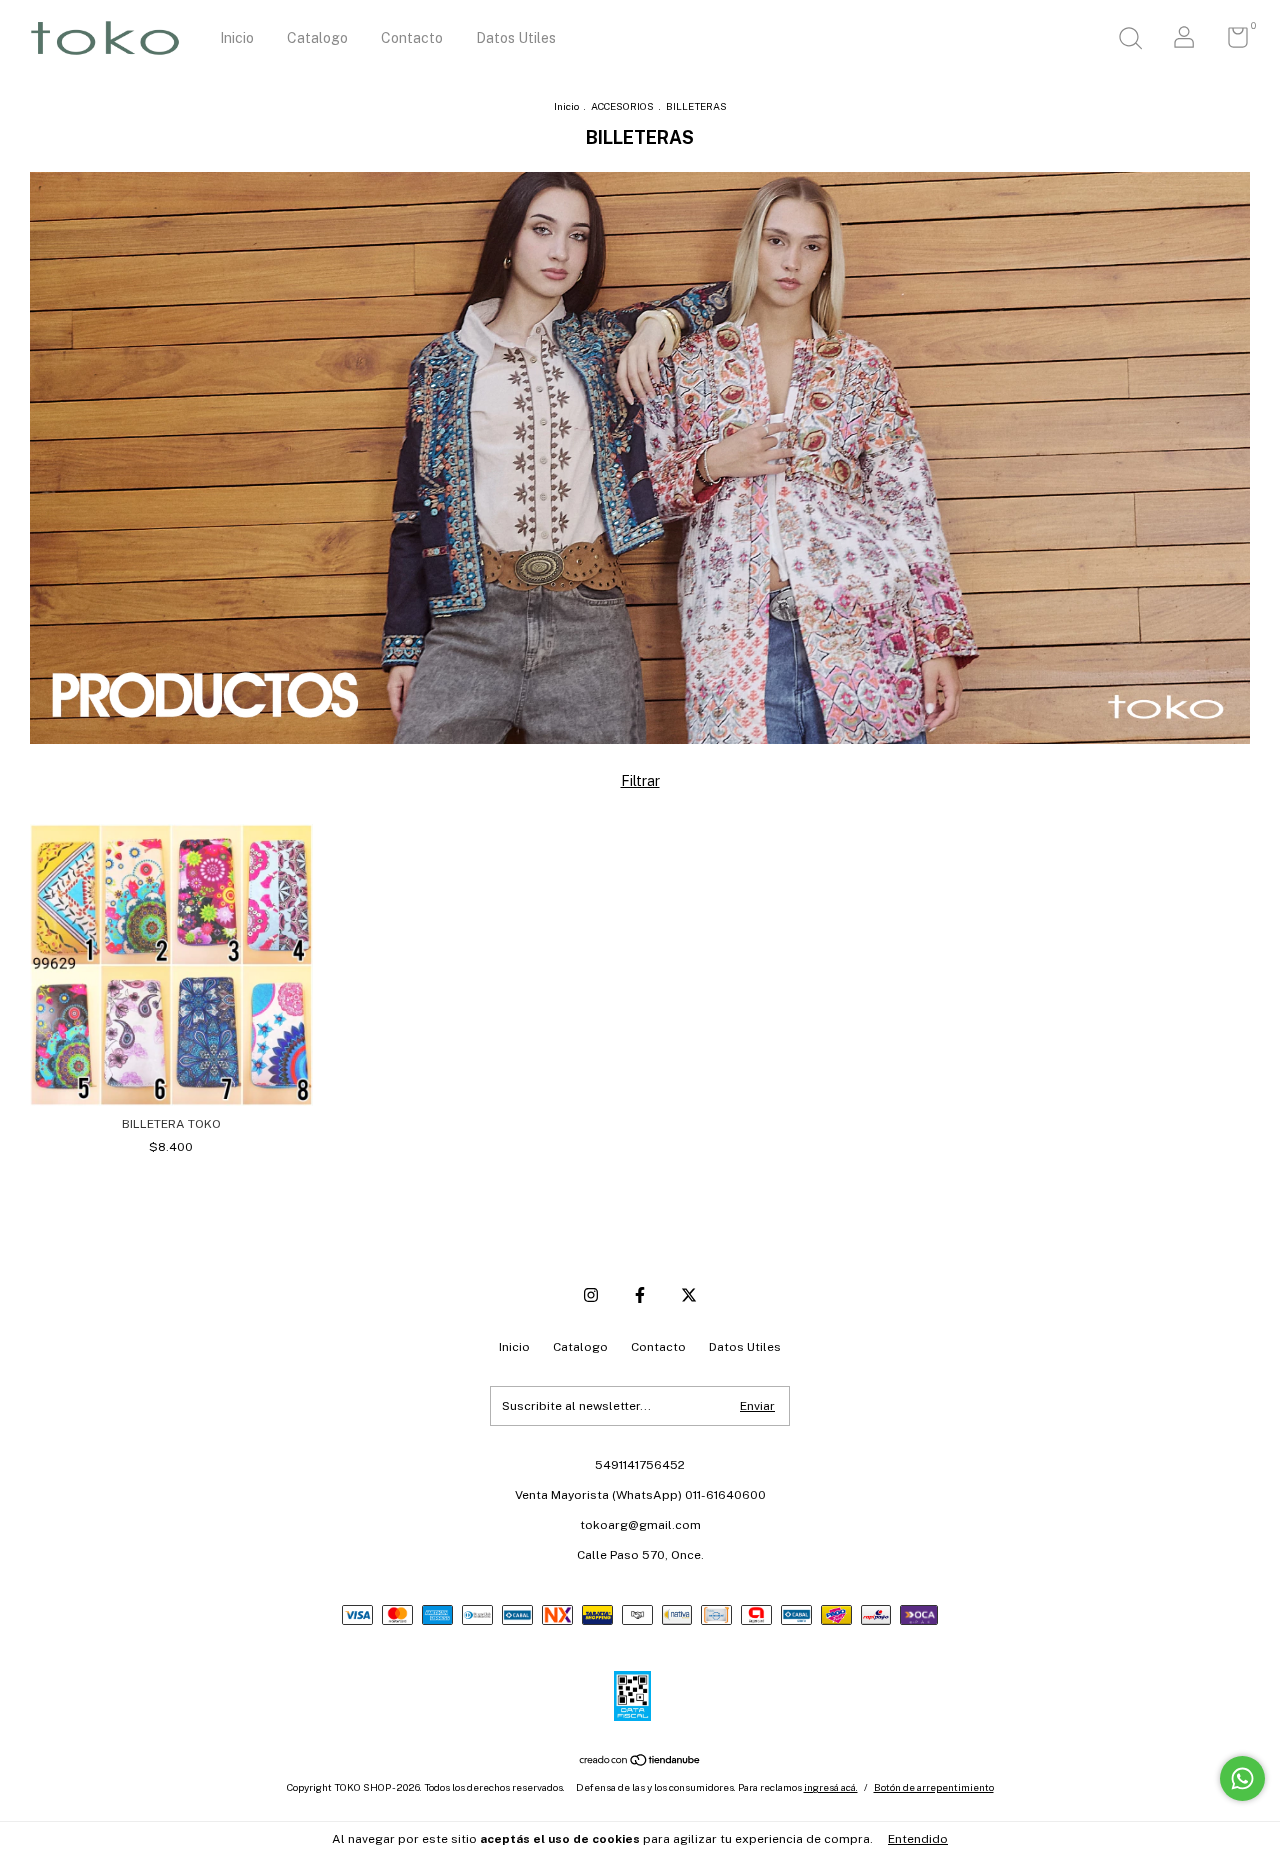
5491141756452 (640, 1465)
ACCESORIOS (622, 106)
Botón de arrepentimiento (934, 1787)
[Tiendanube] (640, 1762)
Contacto (412, 38)
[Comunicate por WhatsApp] (1242, 1778)
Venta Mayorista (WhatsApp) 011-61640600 (640, 1495)
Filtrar (640, 781)
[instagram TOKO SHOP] (591, 1295)
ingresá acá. (831, 1787)
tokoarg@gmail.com (640, 1525)
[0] (1230, 42)
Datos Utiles (516, 38)
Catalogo (317, 38)
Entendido (918, 1839)
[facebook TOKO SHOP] (640, 1295)
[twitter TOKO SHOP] (689, 1295)
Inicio (237, 38)
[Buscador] (1130, 41)
